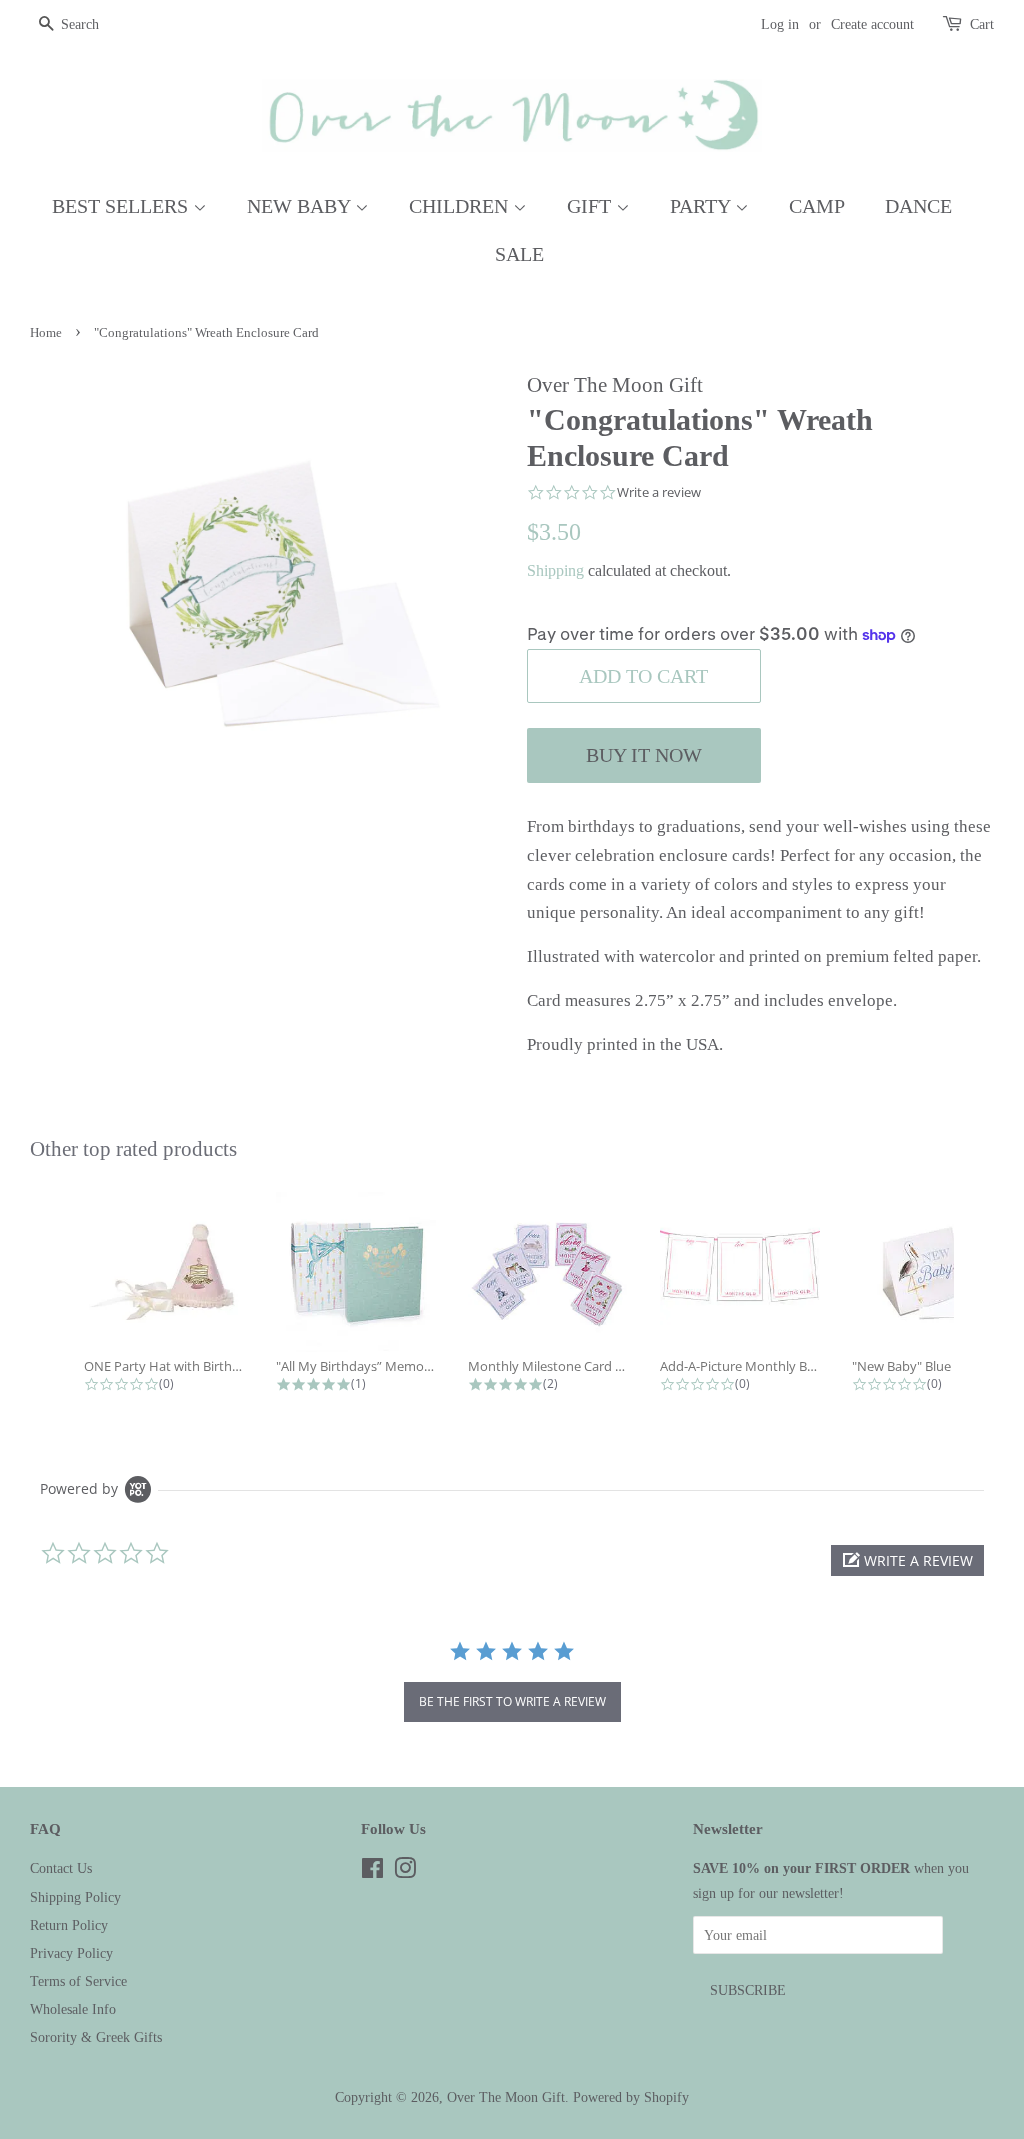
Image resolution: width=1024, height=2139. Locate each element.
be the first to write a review (512, 1701)
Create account (872, 24)
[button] (907, 1560)
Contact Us (61, 1868)
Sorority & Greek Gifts (96, 2037)
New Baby (301, 206)
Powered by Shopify (631, 2097)
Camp (817, 206)
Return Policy (69, 1925)
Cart (982, 24)
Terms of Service (78, 1981)
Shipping (555, 570)
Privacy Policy (71, 1953)
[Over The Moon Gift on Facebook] (372, 1872)
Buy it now (644, 755)
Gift (591, 206)
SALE (519, 254)
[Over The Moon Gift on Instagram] (405, 1872)
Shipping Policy (75, 1897)
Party (702, 206)
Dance (918, 206)
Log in (780, 24)
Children (461, 206)
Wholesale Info (73, 2009)
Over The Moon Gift (506, 2097)
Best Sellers (122, 206)
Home (46, 333)
